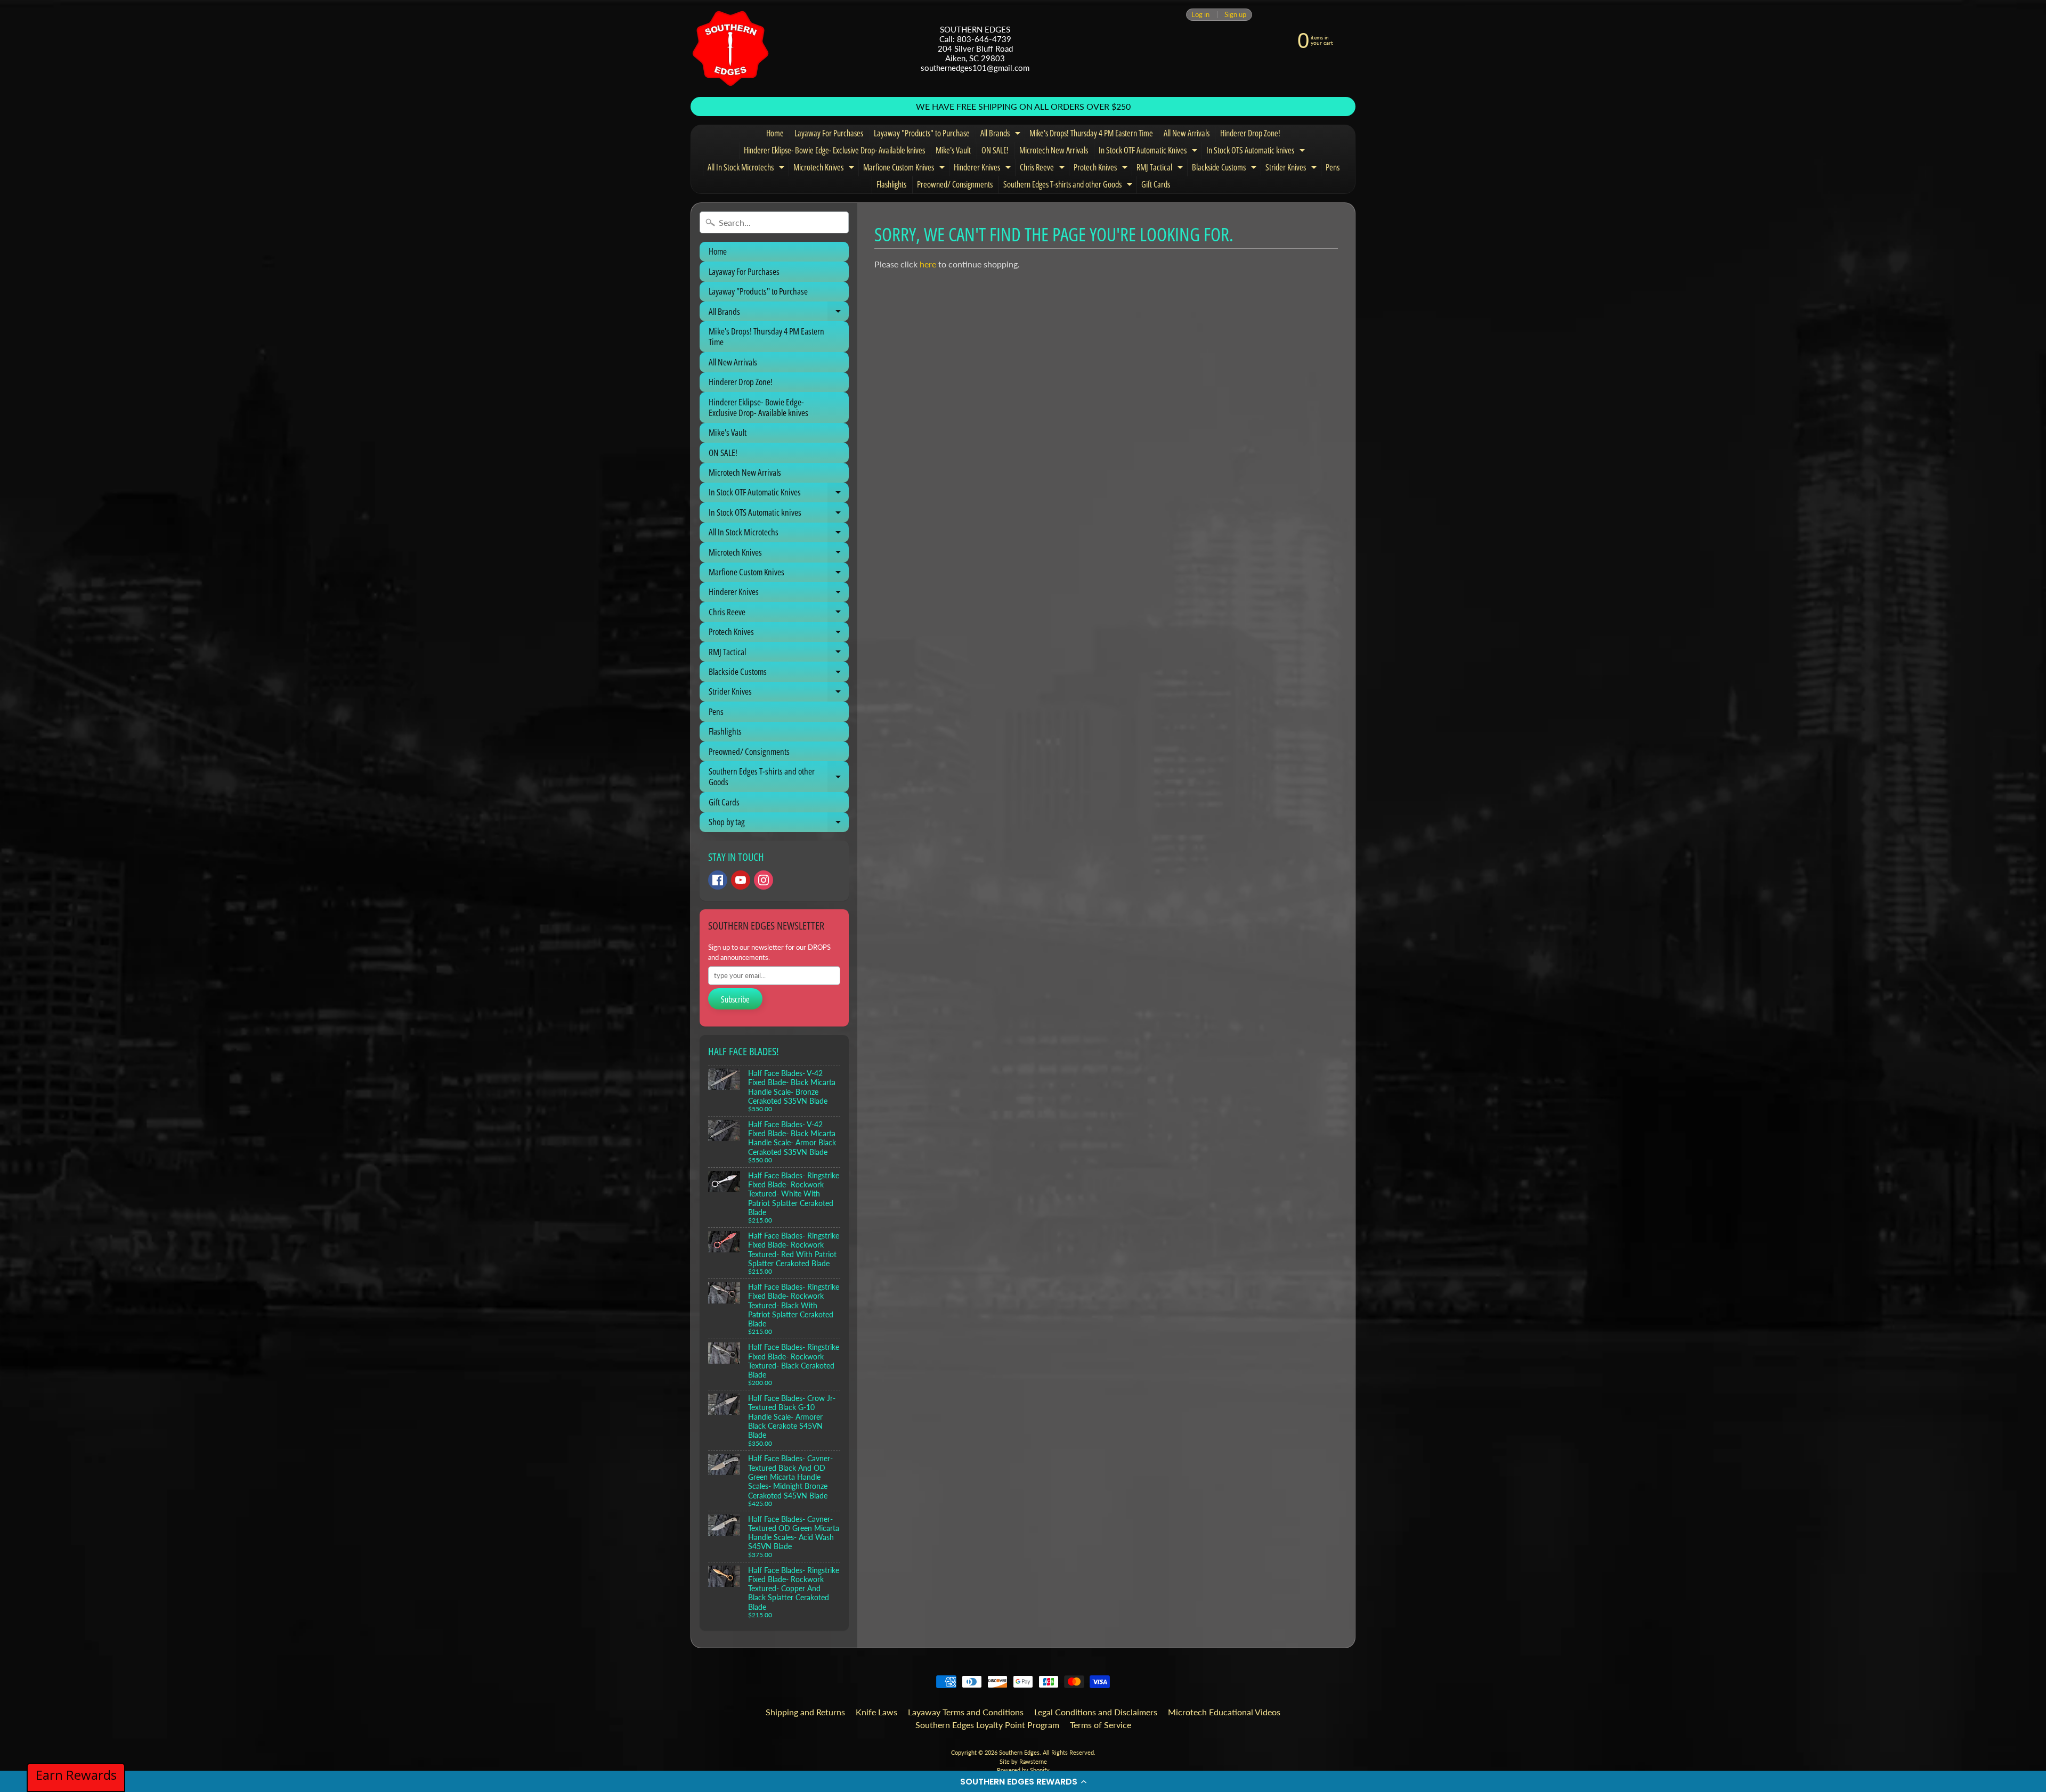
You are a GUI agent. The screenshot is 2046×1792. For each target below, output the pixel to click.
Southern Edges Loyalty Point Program (987, 1725)
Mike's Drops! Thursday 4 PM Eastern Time (1091, 133)
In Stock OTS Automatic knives (1257, 152)
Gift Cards (1156, 184)
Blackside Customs (1225, 169)
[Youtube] (741, 880)
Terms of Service (1101, 1725)
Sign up (1235, 15)
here (928, 264)
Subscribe (735, 999)
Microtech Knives (825, 169)
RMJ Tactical (1161, 169)
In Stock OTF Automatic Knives (1149, 152)
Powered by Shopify (1023, 1770)
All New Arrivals (1187, 133)
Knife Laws (876, 1712)
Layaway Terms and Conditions (966, 1712)
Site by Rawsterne (1023, 1761)
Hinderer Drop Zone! (1250, 133)
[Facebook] (718, 880)
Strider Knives (1292, 169)
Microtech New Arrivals (1054, 150)
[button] (1023, 1781)
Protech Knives (1102, 169)
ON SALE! (995, 150)
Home (775, 133)
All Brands (1002, 135)
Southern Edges (1019, 1752)
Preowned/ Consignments (955, 184)
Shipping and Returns (805, 1712)
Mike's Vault (953, 150)
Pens (1333, 167)
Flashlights (891, 184)
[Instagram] (764, 880)
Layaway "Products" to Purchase (922, 133)
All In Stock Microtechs (747, 169)
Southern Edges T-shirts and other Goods (1069, 186)
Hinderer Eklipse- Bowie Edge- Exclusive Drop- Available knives (834, 150)
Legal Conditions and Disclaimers (1096, 1712)
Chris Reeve (1044, 169)
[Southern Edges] (730, 48)
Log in (1200, 15)
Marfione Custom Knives (905, 169)
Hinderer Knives (984, 169)
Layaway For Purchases (829, 133)
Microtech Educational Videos (1224, 1712)
